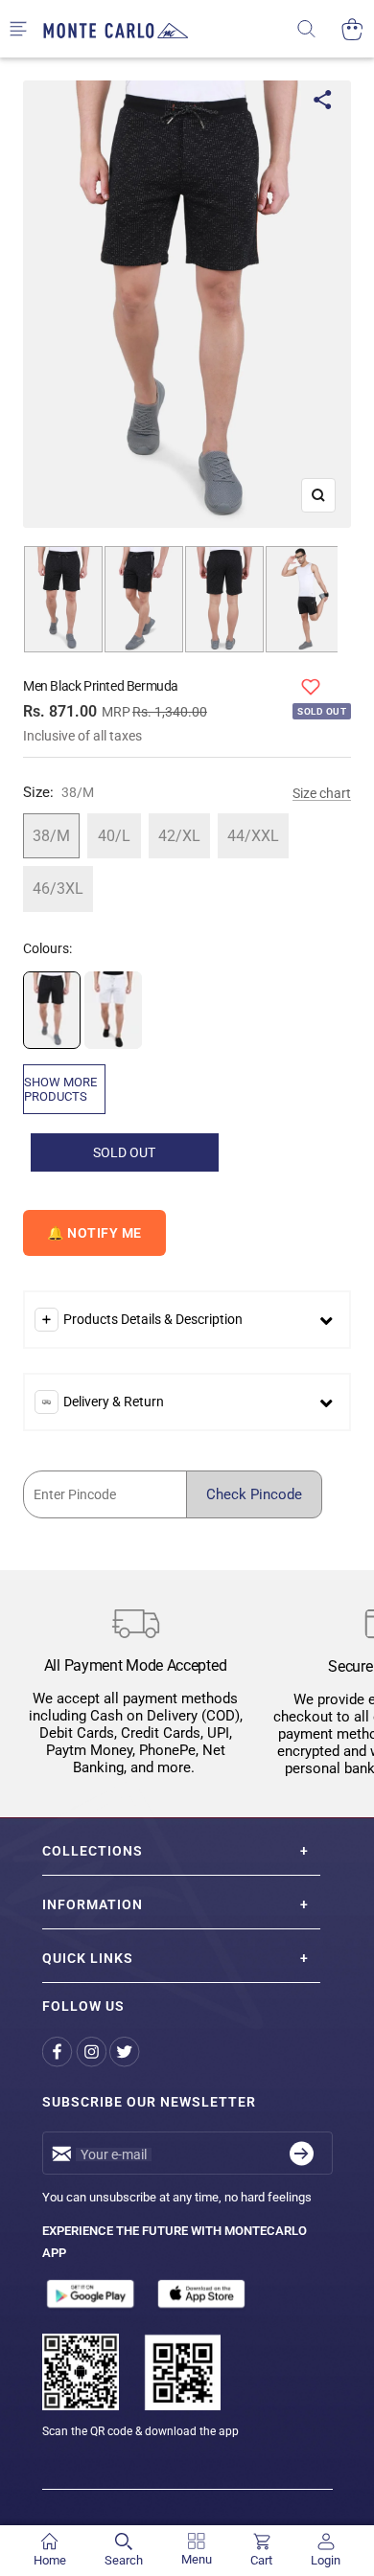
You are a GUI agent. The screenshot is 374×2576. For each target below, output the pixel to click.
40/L (114, 836)
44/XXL (253, 836)
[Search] (319, 29)
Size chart (322, 793)
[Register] (302, 2153)
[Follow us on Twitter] (126, 2052)
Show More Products (60, 1089)
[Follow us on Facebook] (59, 2052)
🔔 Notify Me (94, 1233)
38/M (51, 836)
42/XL (179, 836)
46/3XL (58, 889)
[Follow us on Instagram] (93, 2052)
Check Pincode (254, 1494)
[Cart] (352, 29)
